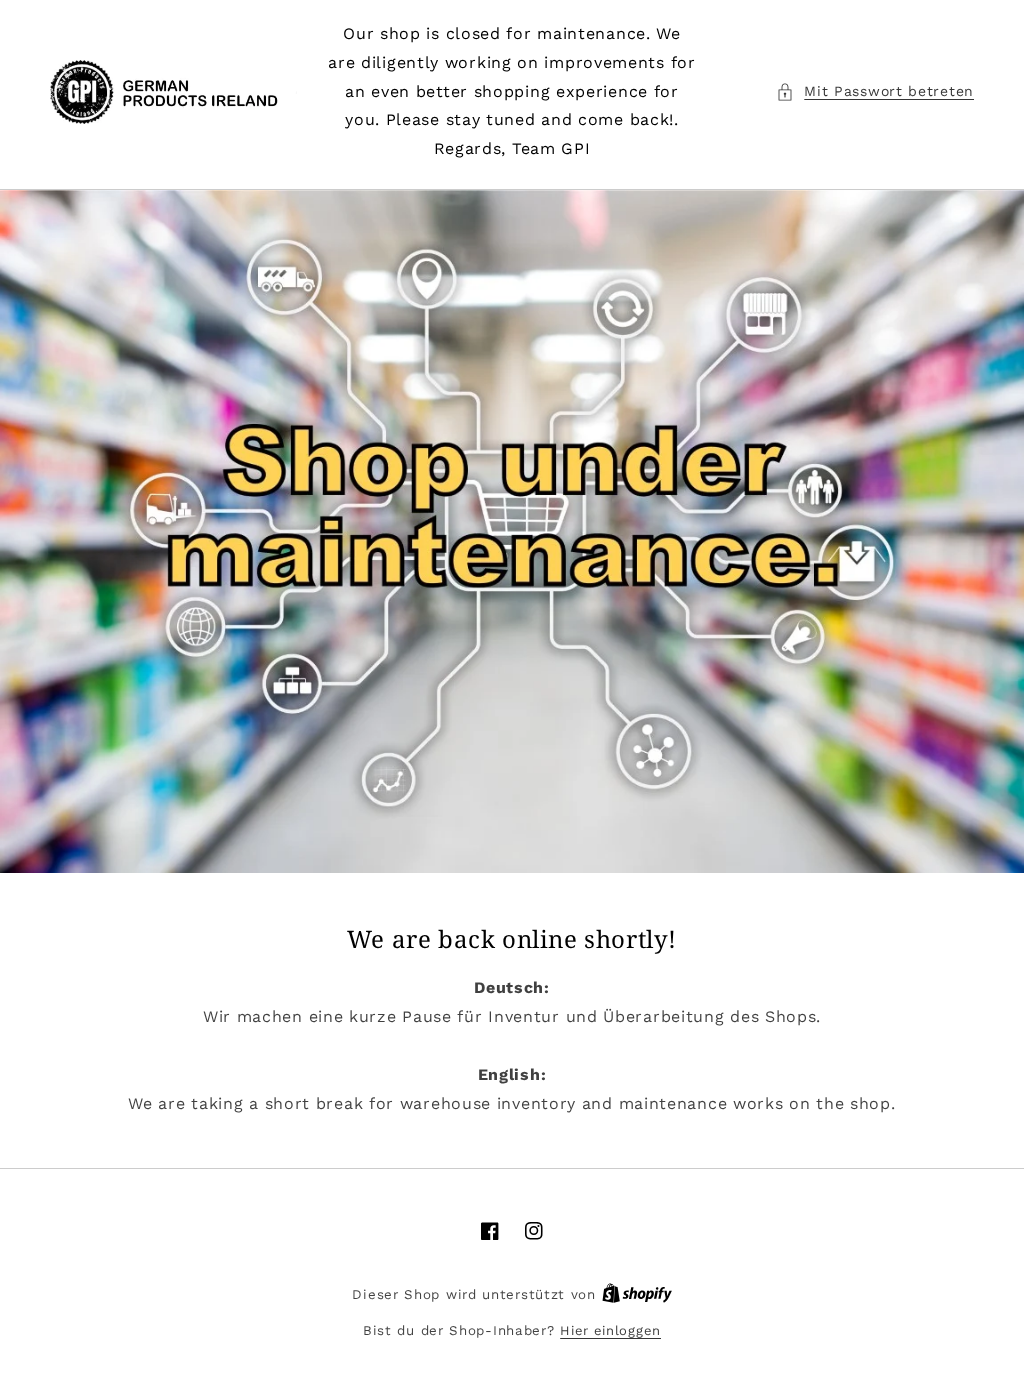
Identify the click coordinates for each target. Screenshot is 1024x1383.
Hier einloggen (610, 1330)
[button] (875, 91)
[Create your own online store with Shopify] (637, 1294)
